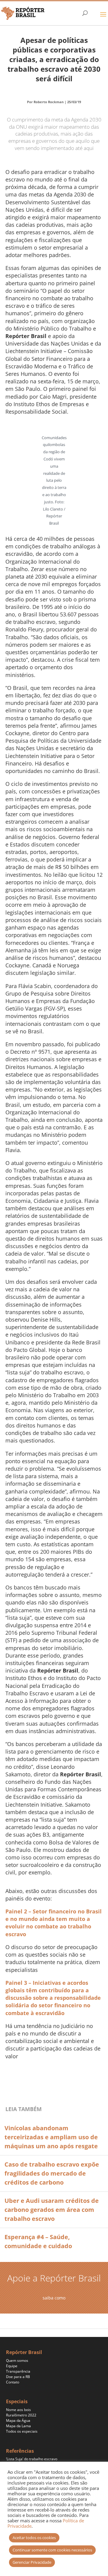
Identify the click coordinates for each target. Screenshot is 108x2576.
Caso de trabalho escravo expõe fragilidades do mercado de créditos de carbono (52, 2173)
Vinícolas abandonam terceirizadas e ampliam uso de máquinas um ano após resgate (51, 2137)
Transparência (18, 2371)
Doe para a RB (18, 2377)
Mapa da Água (18, 2420)
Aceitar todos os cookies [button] (34, 2538)
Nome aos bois (18, 2410)
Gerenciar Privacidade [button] (32, 2562)
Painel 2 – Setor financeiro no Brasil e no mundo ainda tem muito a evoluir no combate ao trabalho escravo (54, 1923)
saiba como (54, 2298)
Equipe (12, 2366)
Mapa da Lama (18, 2426)
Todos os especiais (22, 2431)
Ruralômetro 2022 (21, 2415)
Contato (13, 2382)
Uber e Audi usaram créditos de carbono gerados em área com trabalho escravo (52, 2210)
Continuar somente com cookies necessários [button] (52, 2550)
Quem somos (17, 2360)
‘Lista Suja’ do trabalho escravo (32, 2459)
